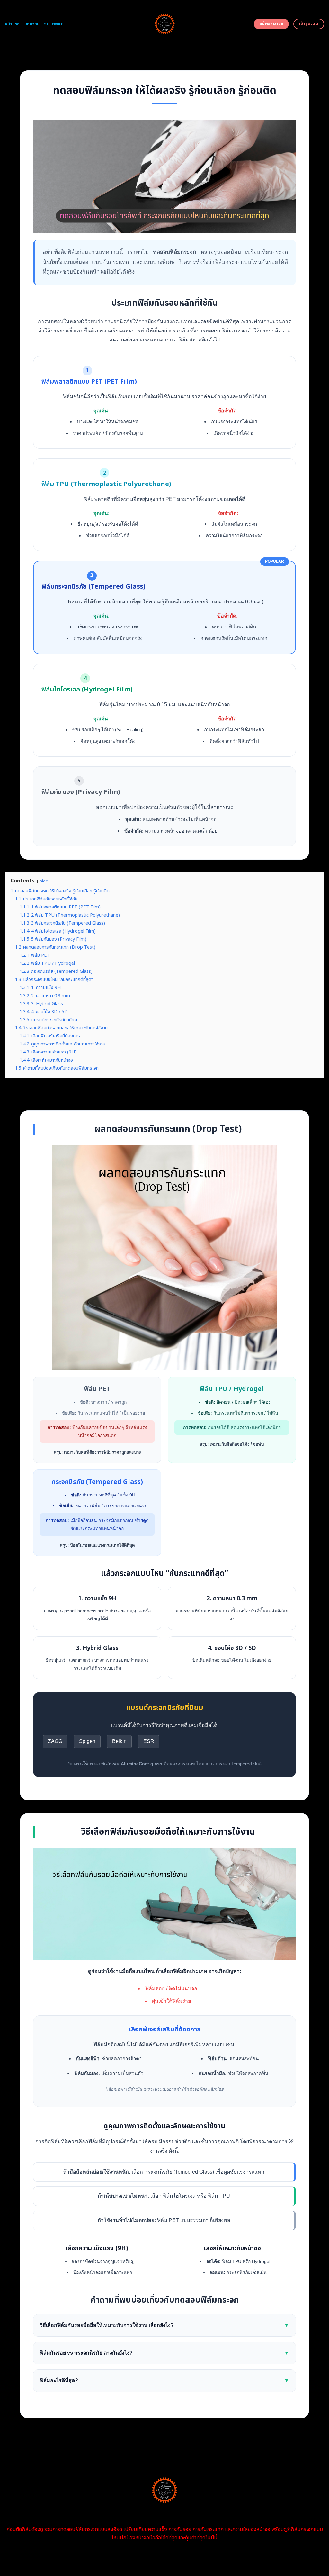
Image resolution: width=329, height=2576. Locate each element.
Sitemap (54, 24)
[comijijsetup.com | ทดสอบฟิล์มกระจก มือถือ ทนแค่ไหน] (165, 24)
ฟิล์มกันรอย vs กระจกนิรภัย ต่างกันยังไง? (164, 2353)
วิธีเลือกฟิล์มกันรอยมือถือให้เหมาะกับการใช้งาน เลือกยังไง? (164, 2325)
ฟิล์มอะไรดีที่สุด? (164, 2380)
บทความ (32, 24)
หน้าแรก (12, 24)
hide (44, 881)
